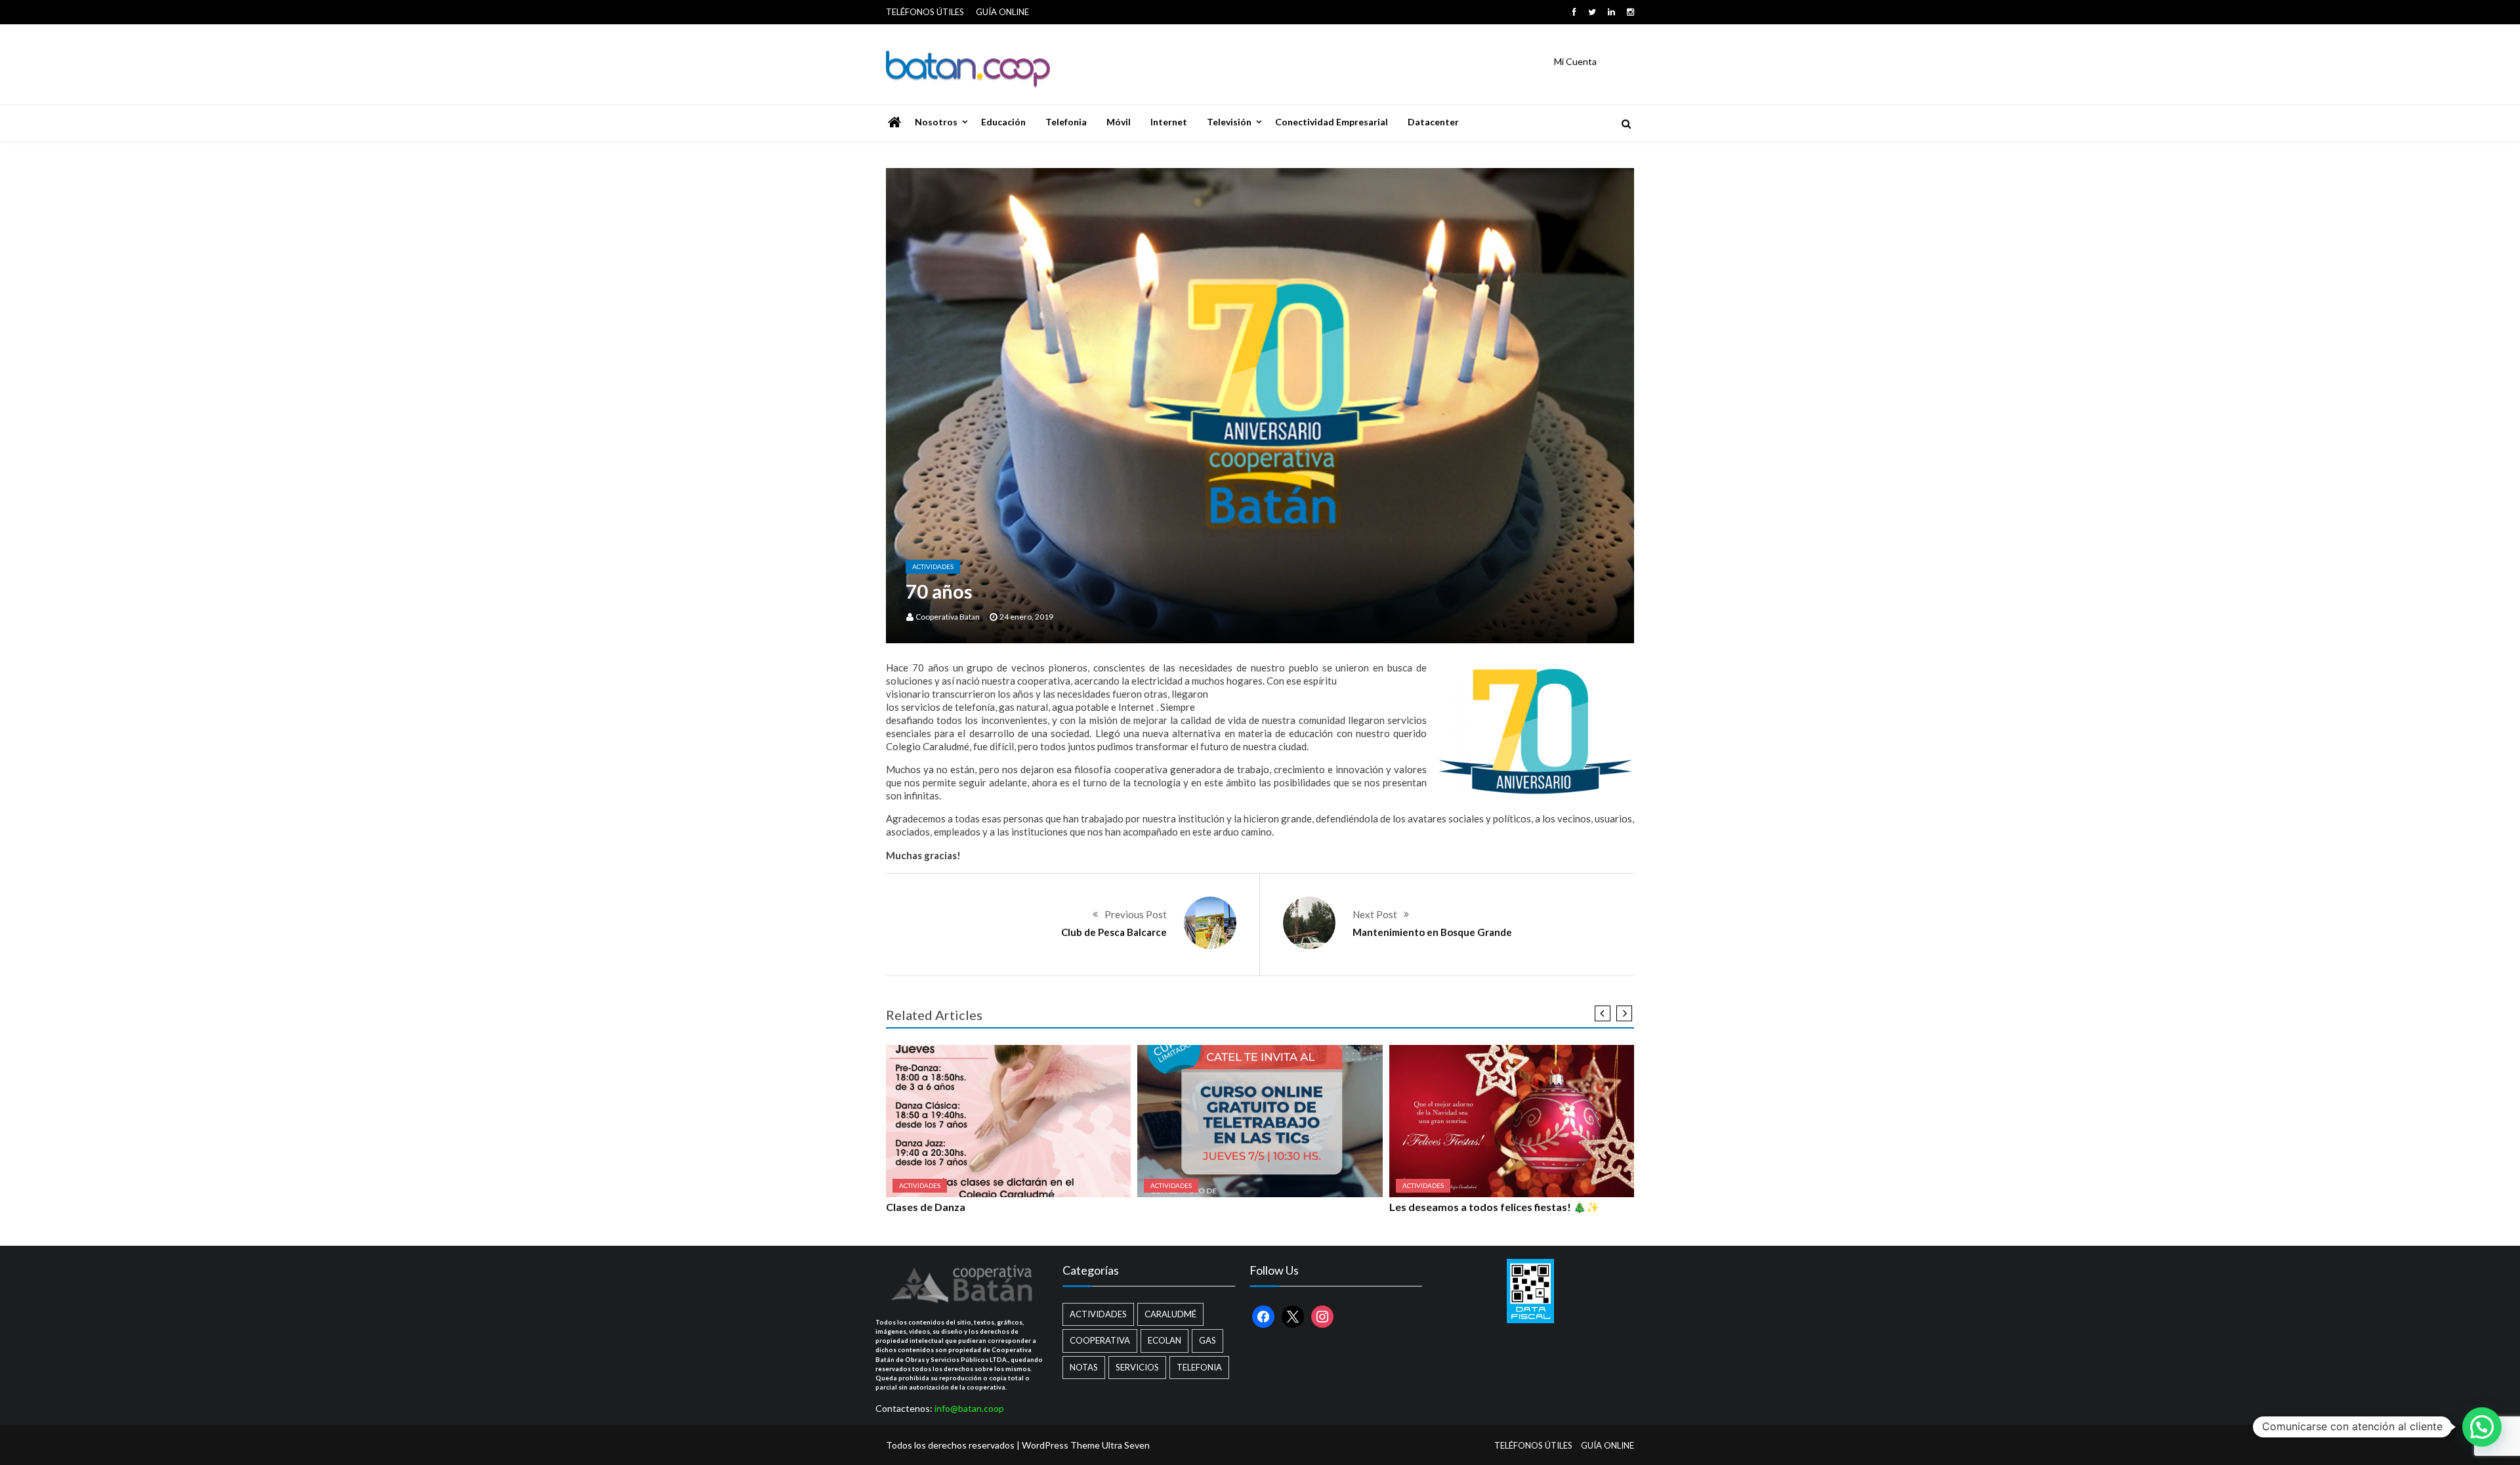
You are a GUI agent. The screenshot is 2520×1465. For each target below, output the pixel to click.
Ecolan (1165, 1340)
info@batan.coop (969, 1408)
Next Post (1375, 914)
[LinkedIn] (1611, 12)
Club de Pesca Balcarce (1114, 932)
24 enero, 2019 (1026, 617)
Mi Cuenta (1575, 61)
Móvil (1119, 122)
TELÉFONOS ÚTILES (925, 12)
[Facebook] (1574, 12)
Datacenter (1433, 122)
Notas (1084, 1367)
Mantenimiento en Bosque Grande (1432, 932)
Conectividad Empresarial (1332, 122)
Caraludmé (1170, 1314)
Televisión (1229, 122)
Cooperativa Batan (948, 617)
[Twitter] (1592, 12)
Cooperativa (1100, 1340)
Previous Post (1136, 914)
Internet (1169, 122)
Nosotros (936, 122)
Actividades (933, 566)
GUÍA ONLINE (1002, 12)
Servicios (1137, 1367)
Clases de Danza (926, 1207)
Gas (1207, 1340)
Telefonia (1066, 122)
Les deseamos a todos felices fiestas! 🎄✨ (1494, 1207)
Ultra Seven (1126, 1445)
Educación (1003, 122)
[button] (2482, 1427)
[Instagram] (1630, 12)
